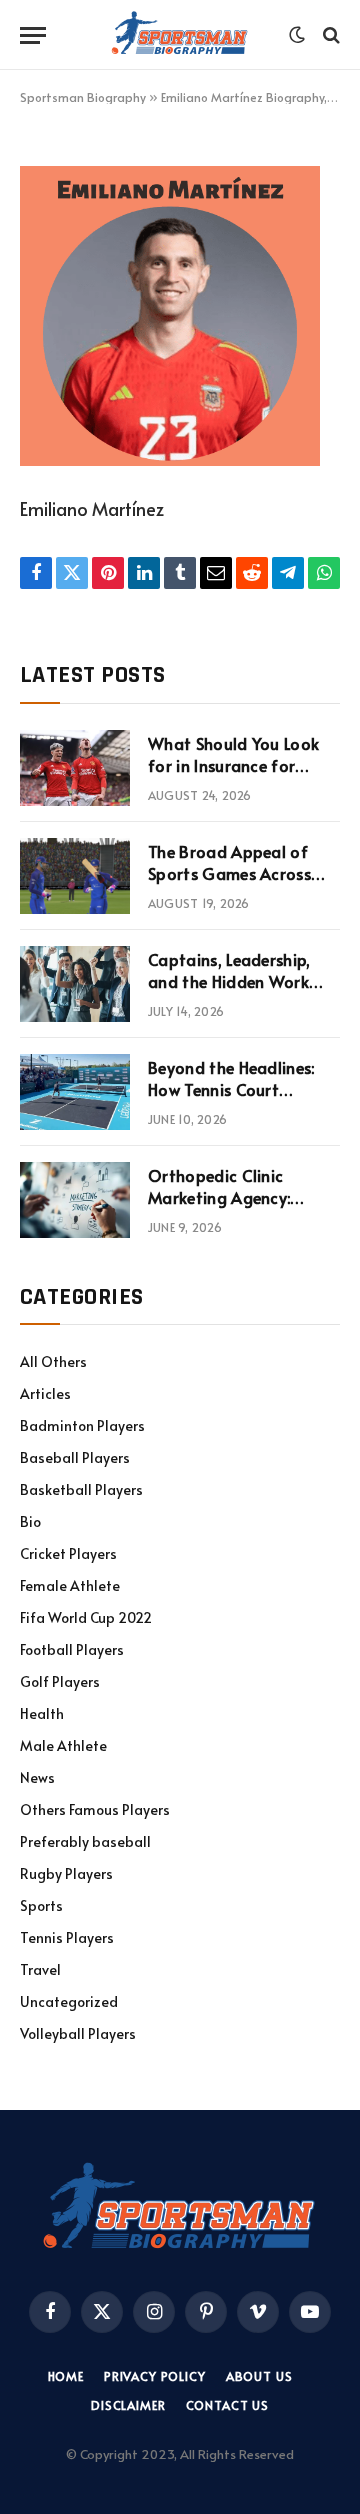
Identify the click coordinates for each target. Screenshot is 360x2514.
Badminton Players (82, 1425)
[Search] (329, 35)
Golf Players (60, 1681)
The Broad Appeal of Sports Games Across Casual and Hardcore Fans (229, 885)
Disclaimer (128, 2405)
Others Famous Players (95, 1809)
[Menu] (33, 35)
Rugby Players (66, 1873)
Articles (45, 1393)
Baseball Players (75, 1457)
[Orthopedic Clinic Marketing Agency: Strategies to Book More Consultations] (75, 1200)
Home (66, 2376)
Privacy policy (155, 2376)
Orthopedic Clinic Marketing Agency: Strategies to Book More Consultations (241, 1209)
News (37, 1777)
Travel (40, 1969)
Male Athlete (63, 1745)
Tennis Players (67, 1937)
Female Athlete (70, 1585)
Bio (30, 1521)
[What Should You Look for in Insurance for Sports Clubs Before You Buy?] (75, 768)
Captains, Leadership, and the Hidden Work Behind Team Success (229, 982)
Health (42, 1713)
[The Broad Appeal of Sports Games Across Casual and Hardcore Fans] (75, 876)
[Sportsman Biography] (180, 35)
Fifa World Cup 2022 (86, 1617)
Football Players (72, 1649)
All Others (53, 1361)
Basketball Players (81, 1489)
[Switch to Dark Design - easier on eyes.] (297, 35)
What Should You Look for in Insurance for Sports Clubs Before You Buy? (240, 777)
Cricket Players (68, 1553)
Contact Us (227, 2405)
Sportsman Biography (83, 97)
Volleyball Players (78, 2033)
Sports (41, 1905)
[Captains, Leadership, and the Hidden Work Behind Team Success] (75, 984)
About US (259, 2376)
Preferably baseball (85, 1841)
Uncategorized (69, 2001)
